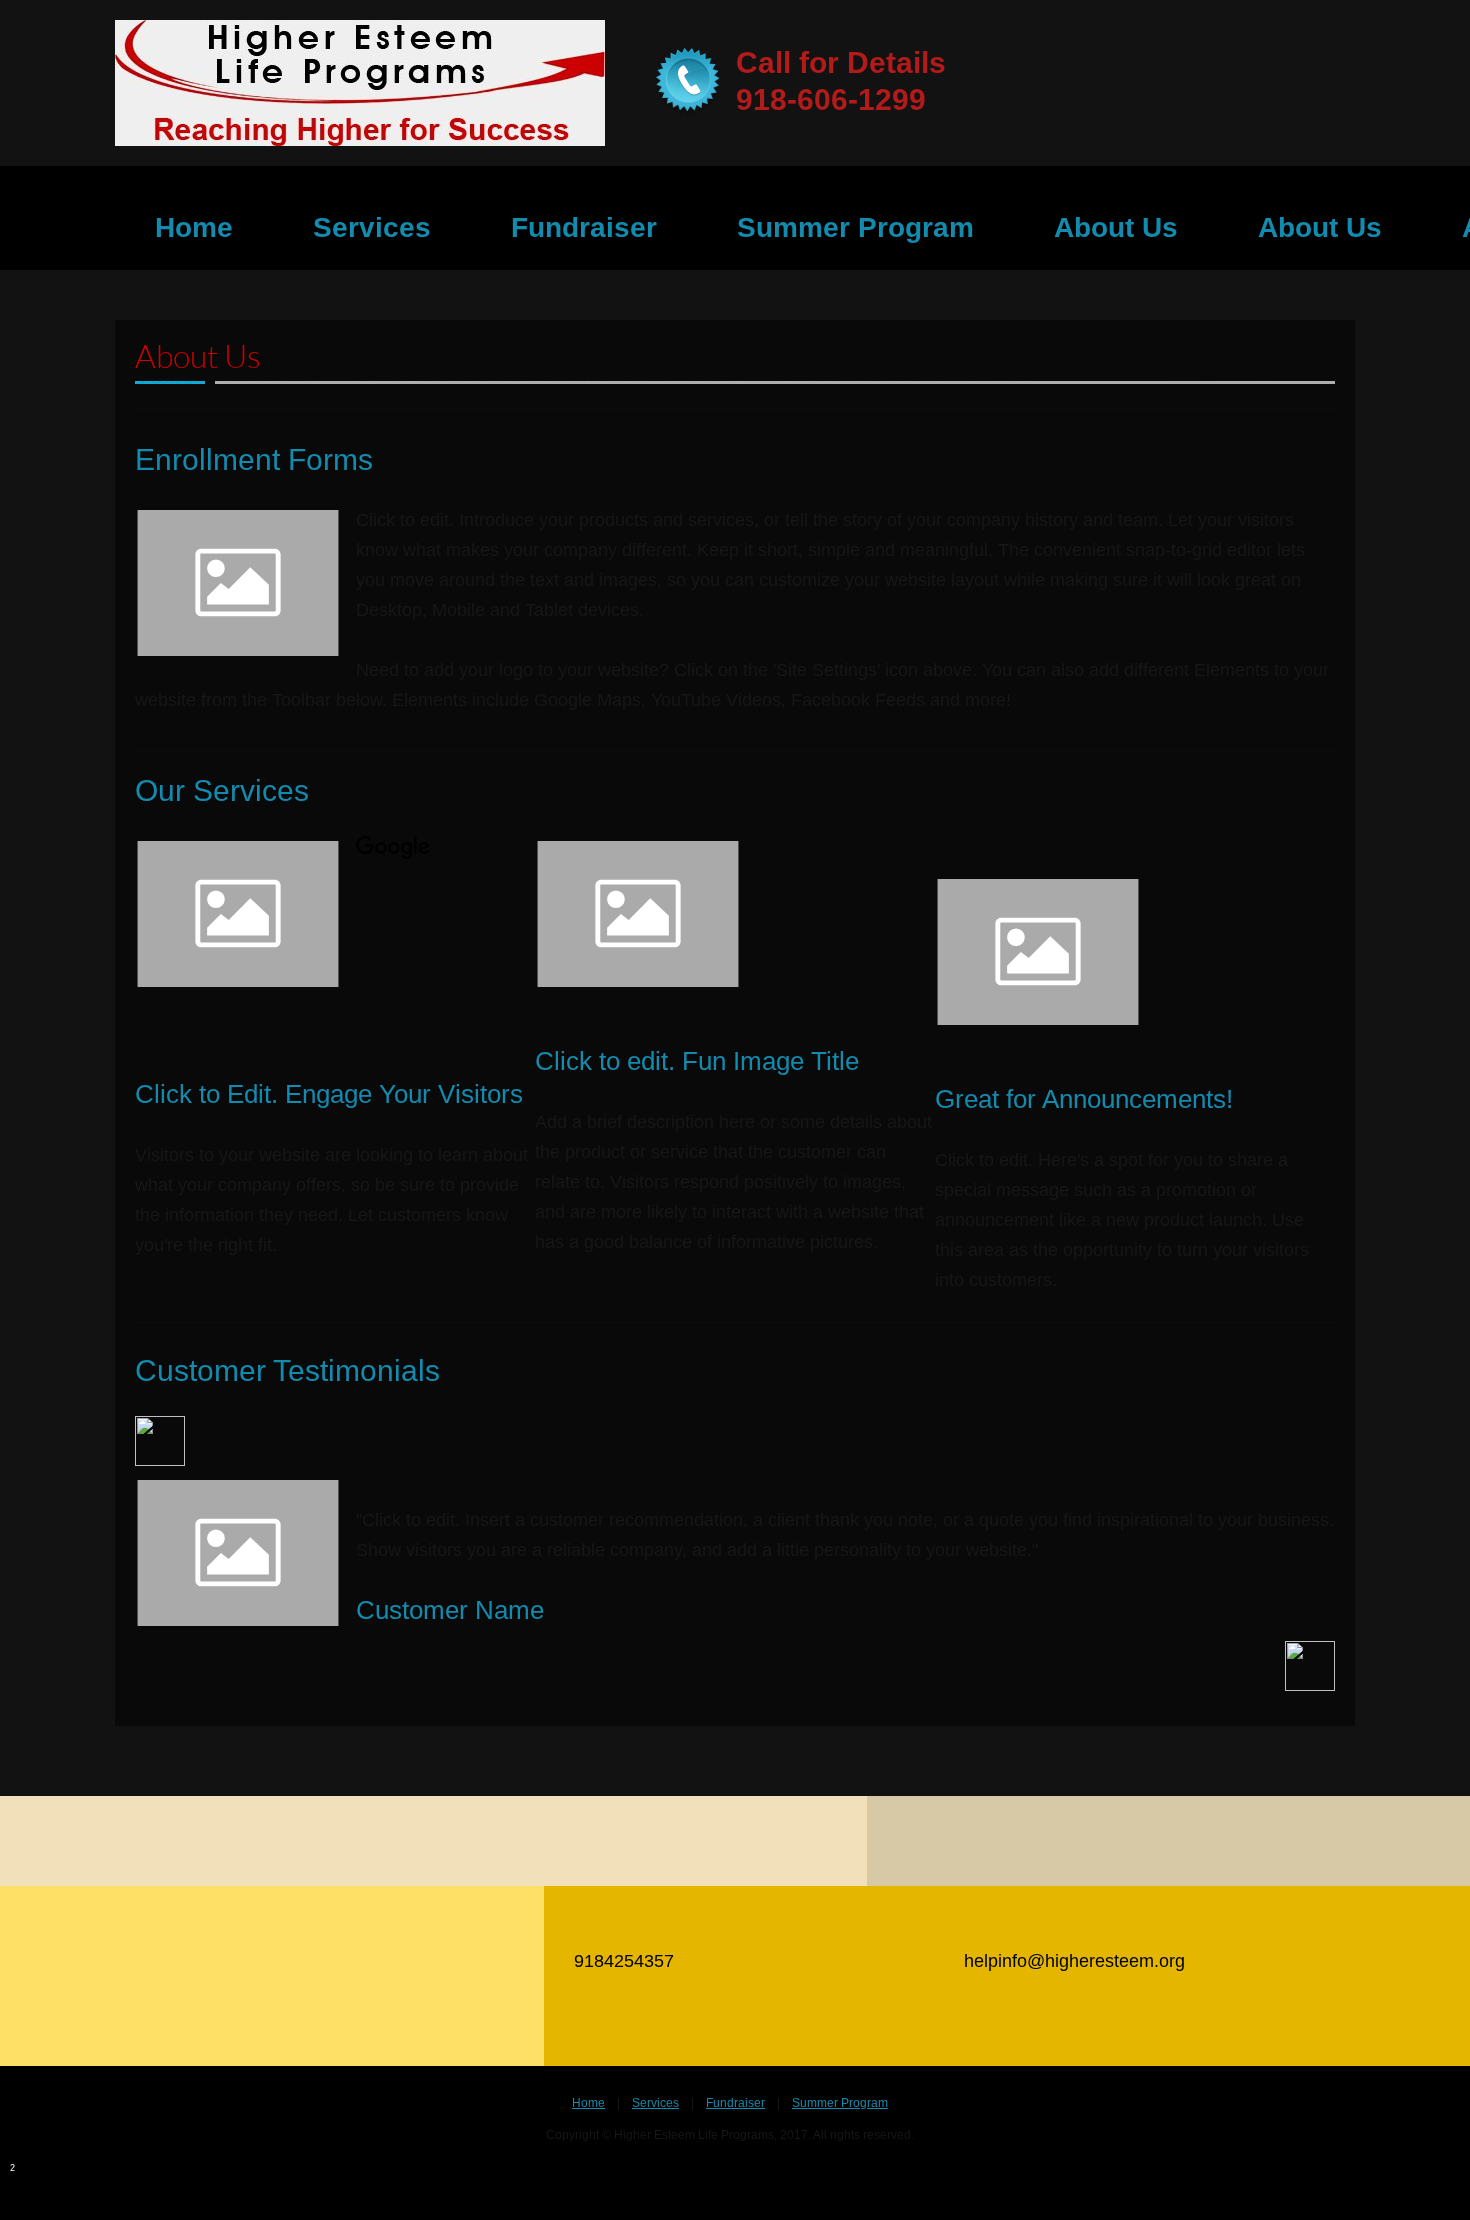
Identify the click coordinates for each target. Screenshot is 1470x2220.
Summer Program (840, 2103)
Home (588, 2103)
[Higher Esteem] (360, 83)
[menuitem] (194, 228)
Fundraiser (735, 2103)
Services (655, 2103)
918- (766, 99)
